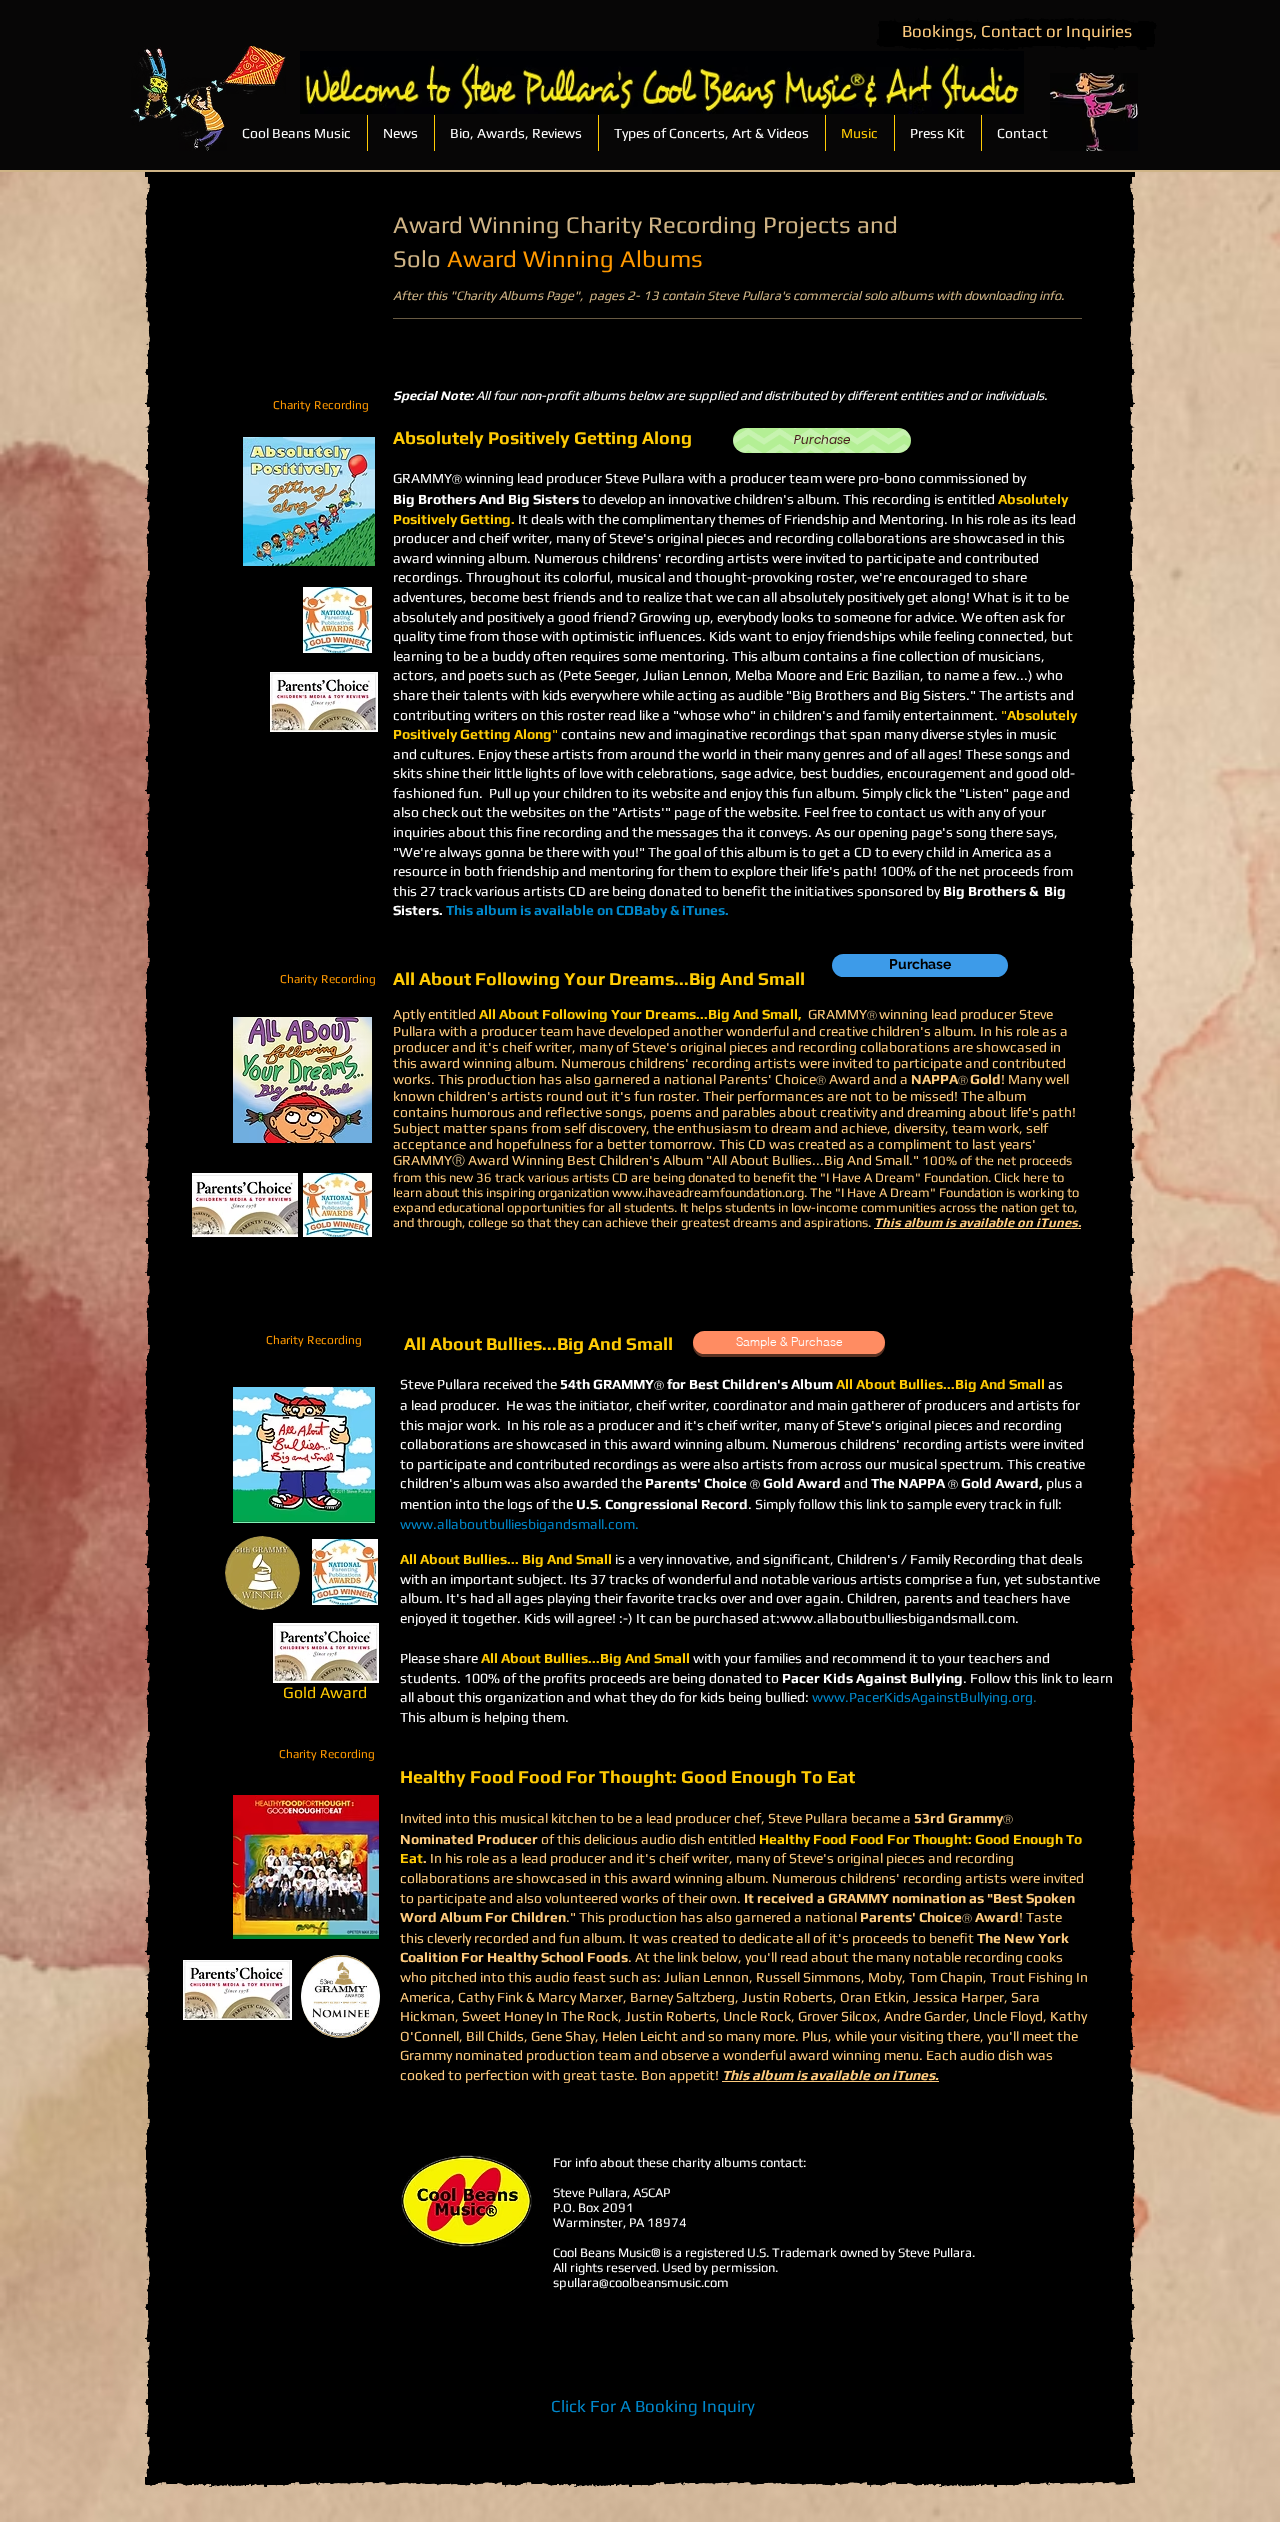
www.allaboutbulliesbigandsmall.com (517, 1524)
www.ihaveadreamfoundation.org (708, 1192)
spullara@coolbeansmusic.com (641, 2282)
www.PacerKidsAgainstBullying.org (922, 1697)
